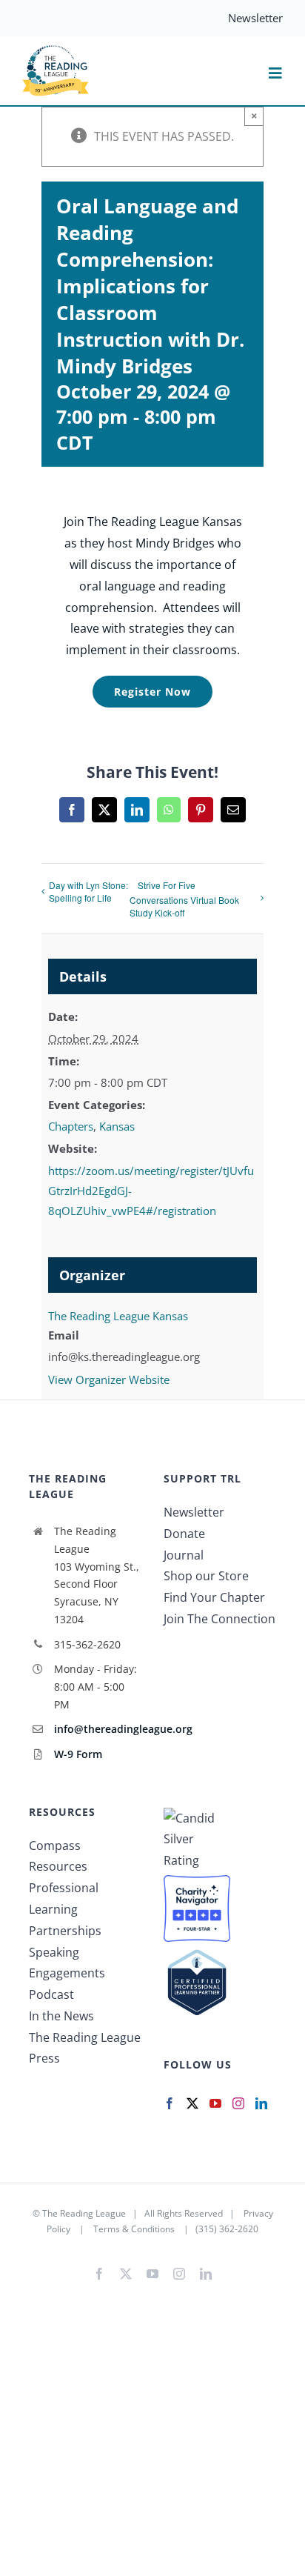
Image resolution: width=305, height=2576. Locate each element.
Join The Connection (219, 1619)
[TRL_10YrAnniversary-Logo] (56, 50)
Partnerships (65, 1931)
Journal (184, 1555)
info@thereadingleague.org (98, 1729)
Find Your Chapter (214, 1597)
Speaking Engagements (67, 1963)
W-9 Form (78, 1754)
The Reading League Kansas (118, 1316)
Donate (184, 1534)
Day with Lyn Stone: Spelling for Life (88, 891)
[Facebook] (170, 2103)
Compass (55, 1846)
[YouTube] (215, 2103)
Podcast (51, 1994)
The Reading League (84, 2213)
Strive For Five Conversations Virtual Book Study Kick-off (184, 899)
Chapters (71, 1126)
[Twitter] (192, 2103)
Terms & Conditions (134, 2229)
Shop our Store (206, 1576)
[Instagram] (238, 2103)
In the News (61, 2016)
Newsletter (194, 1512)
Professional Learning (64, 1898)
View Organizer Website (109, 1379)
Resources (58, 1866)
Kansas (117, 1126)
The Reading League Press (85, 2048)
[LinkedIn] (261, 2103)
